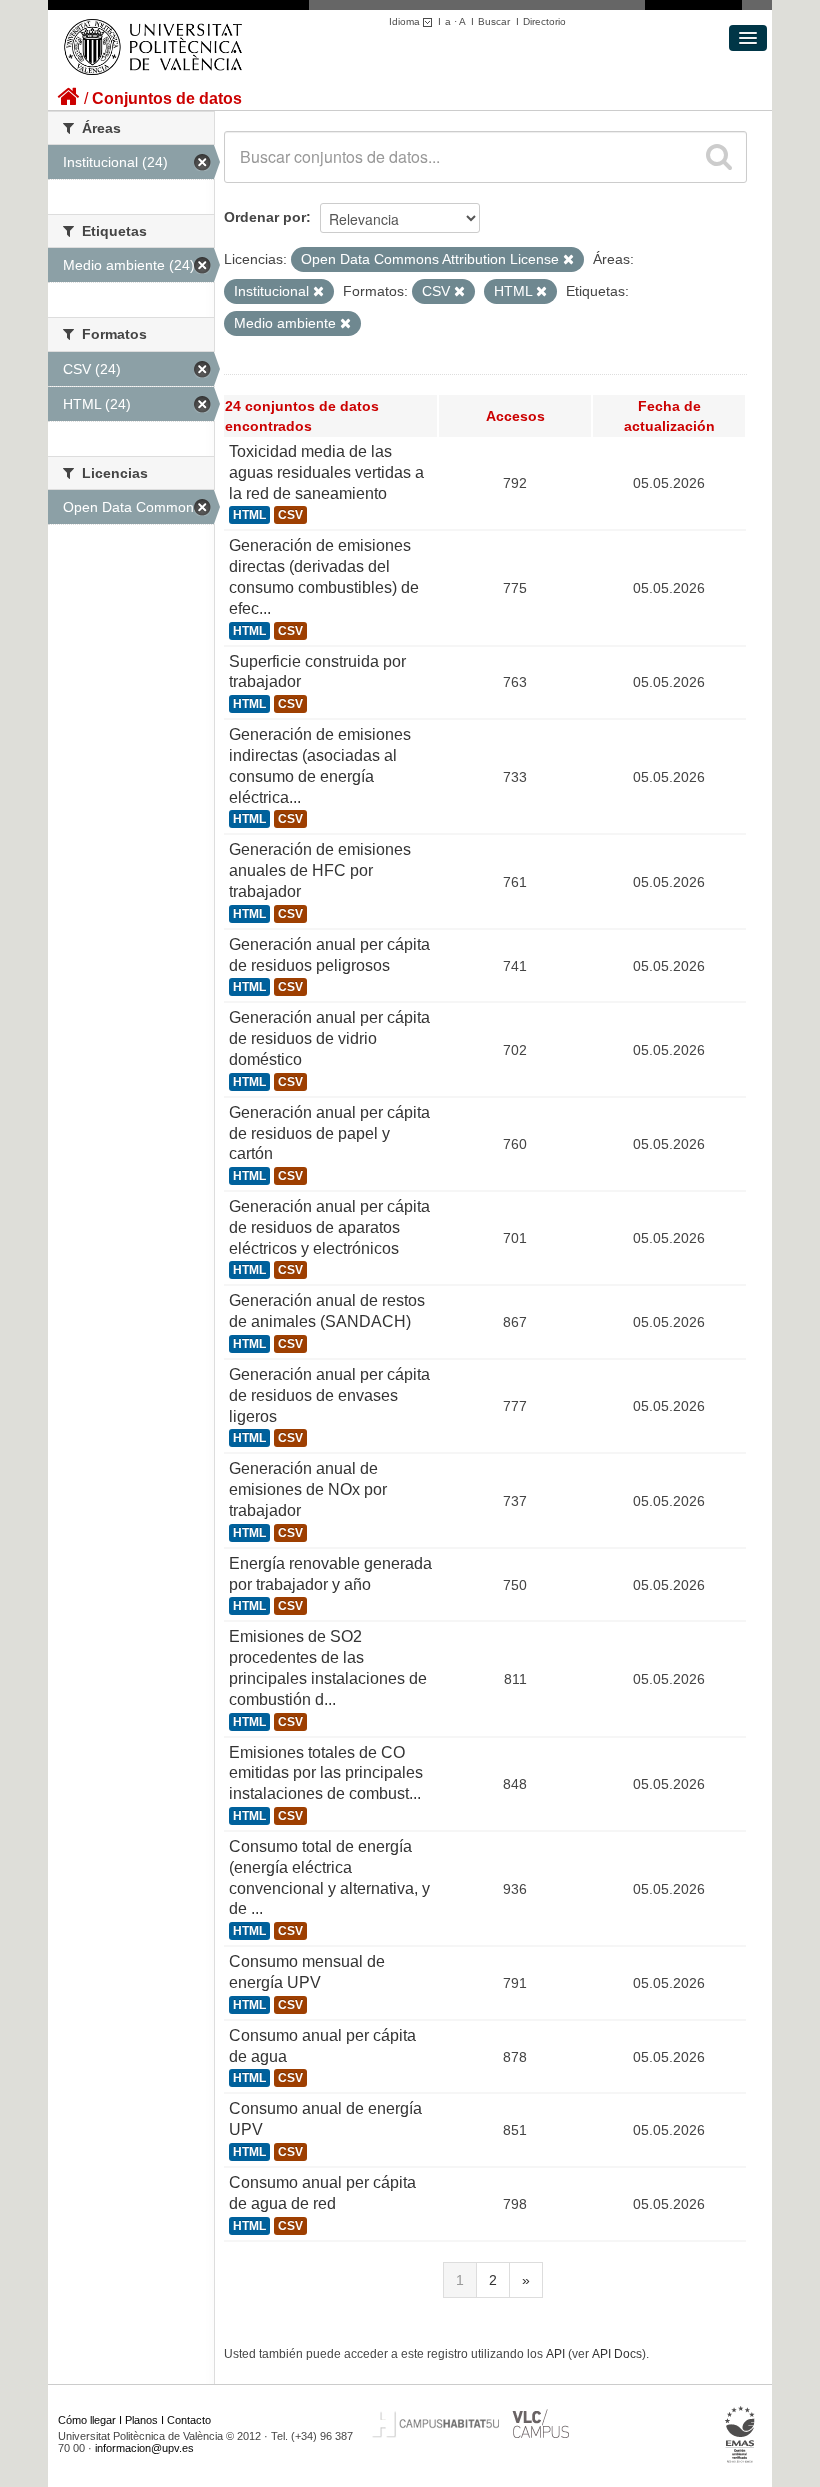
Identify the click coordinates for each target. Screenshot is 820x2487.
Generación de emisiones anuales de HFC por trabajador (320, 870)
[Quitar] (568, 260)
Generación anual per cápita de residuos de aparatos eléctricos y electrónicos (329, 1227)
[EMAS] (740, 2434)
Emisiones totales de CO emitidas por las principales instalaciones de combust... (326, 1773)
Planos (141, 2420)
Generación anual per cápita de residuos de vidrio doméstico (329, 1038)
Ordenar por (265, 217)
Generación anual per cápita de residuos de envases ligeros (329, 1395)
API (555, 2354)
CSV (290, 515)
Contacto (189, 2420)
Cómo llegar (87, 2420)
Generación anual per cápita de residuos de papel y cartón (329, 1133)
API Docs (617, 2354)
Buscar (494, 21)
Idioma (406, 21)
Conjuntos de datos (167, 98)
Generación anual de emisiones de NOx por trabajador (308, 1489)
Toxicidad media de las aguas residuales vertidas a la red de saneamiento (326, 472)
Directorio (544, 21)
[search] (719, 157)
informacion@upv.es (144, 2448)
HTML (249, 515)
